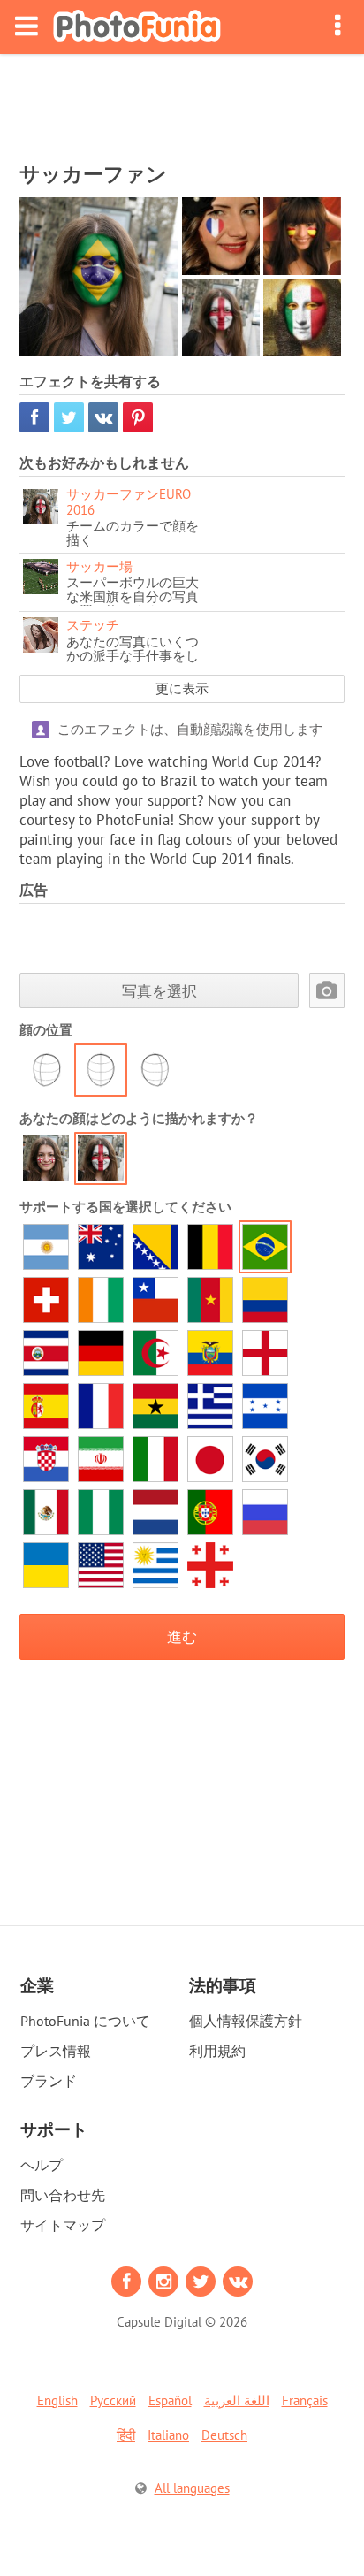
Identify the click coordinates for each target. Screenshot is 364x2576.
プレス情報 (56, 2051)
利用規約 (217, 2051)
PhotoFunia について (85, 2021)
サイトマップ (63, 2225)
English (57, 2400)
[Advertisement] (182, 103)
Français (305, 2400)
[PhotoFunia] (137, 27)
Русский (113, 2400)
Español (170, 2400)
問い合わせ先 (63, 2195)
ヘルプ (42, 2165)
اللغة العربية (237, 2400)
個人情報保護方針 (246, 2021)
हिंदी (126, 2435)
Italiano (168, 2435)
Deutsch (224, 2435)
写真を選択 (159, 991)
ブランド (49, 2081)
